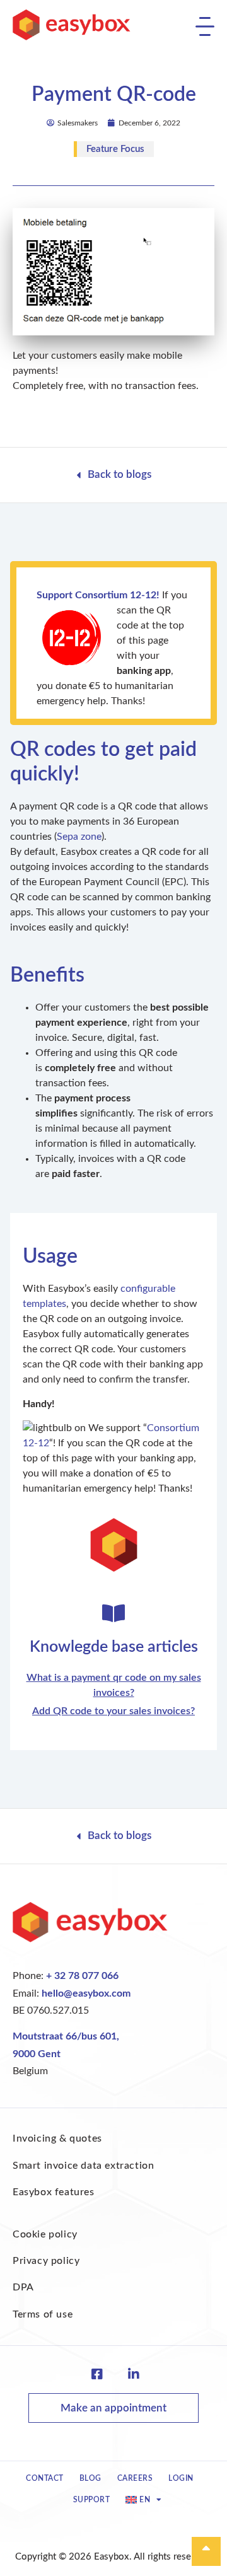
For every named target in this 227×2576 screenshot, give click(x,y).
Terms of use (43, 2314)
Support (92, 2500)
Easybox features (54, 2192)
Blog (90, 2478)
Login (181, 2478)
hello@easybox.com (86, 1993)
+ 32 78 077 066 (82, 1976)
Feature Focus (115, 149)
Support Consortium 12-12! (98, 595)
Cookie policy (45, 2234)
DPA (23, 2287)
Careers (135, 2478)
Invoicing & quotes (57, 2138)
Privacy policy (46, 2261)
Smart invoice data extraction (83, 2166)
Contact (45, 2478)
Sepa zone (79, 837)
